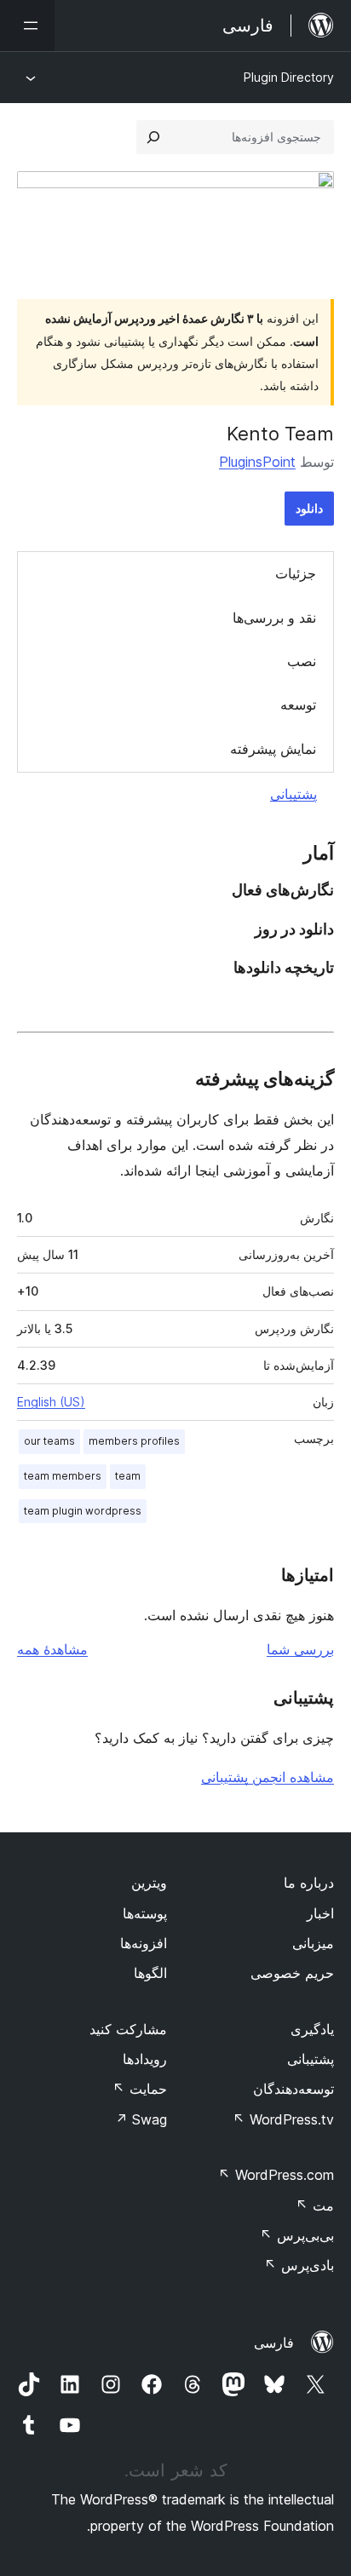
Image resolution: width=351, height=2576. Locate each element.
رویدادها (145, 2059)
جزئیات (296, 573)
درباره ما (309, 1883)
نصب (302, 661)
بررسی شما (300, 1649)
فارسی (274, 2343)
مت (315, 2205)
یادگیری (312, 2029)
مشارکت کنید (128, 2029)
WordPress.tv (283, 2119)
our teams (49, 1441)
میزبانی (313, 1943)
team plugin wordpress (83, 1511)
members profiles (134, 1441)
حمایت (140, 2089)
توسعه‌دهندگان (293, 2089)
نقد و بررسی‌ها (274, 618)
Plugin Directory (289, 77)
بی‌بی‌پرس (297, 2235)
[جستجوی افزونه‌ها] (153, 137)
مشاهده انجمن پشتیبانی (268, 1777)
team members (63, 1476)
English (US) (51, 1402)
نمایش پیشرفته (273, 749)
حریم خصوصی (292, 1973)
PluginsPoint (257, 462)
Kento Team (280, 434)
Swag (141, 2119)
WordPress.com (276, 2175)
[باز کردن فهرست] (27, 26)
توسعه (298, 704)
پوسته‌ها (145, 1913)
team (128, 1476)
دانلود (309, 508)
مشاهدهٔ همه (52, 1649)
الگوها (150, 1973)
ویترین (149, 1883)
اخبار (320, 1913)
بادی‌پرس (299, 2265)
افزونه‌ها (144, 1943)
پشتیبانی (293, 794)
